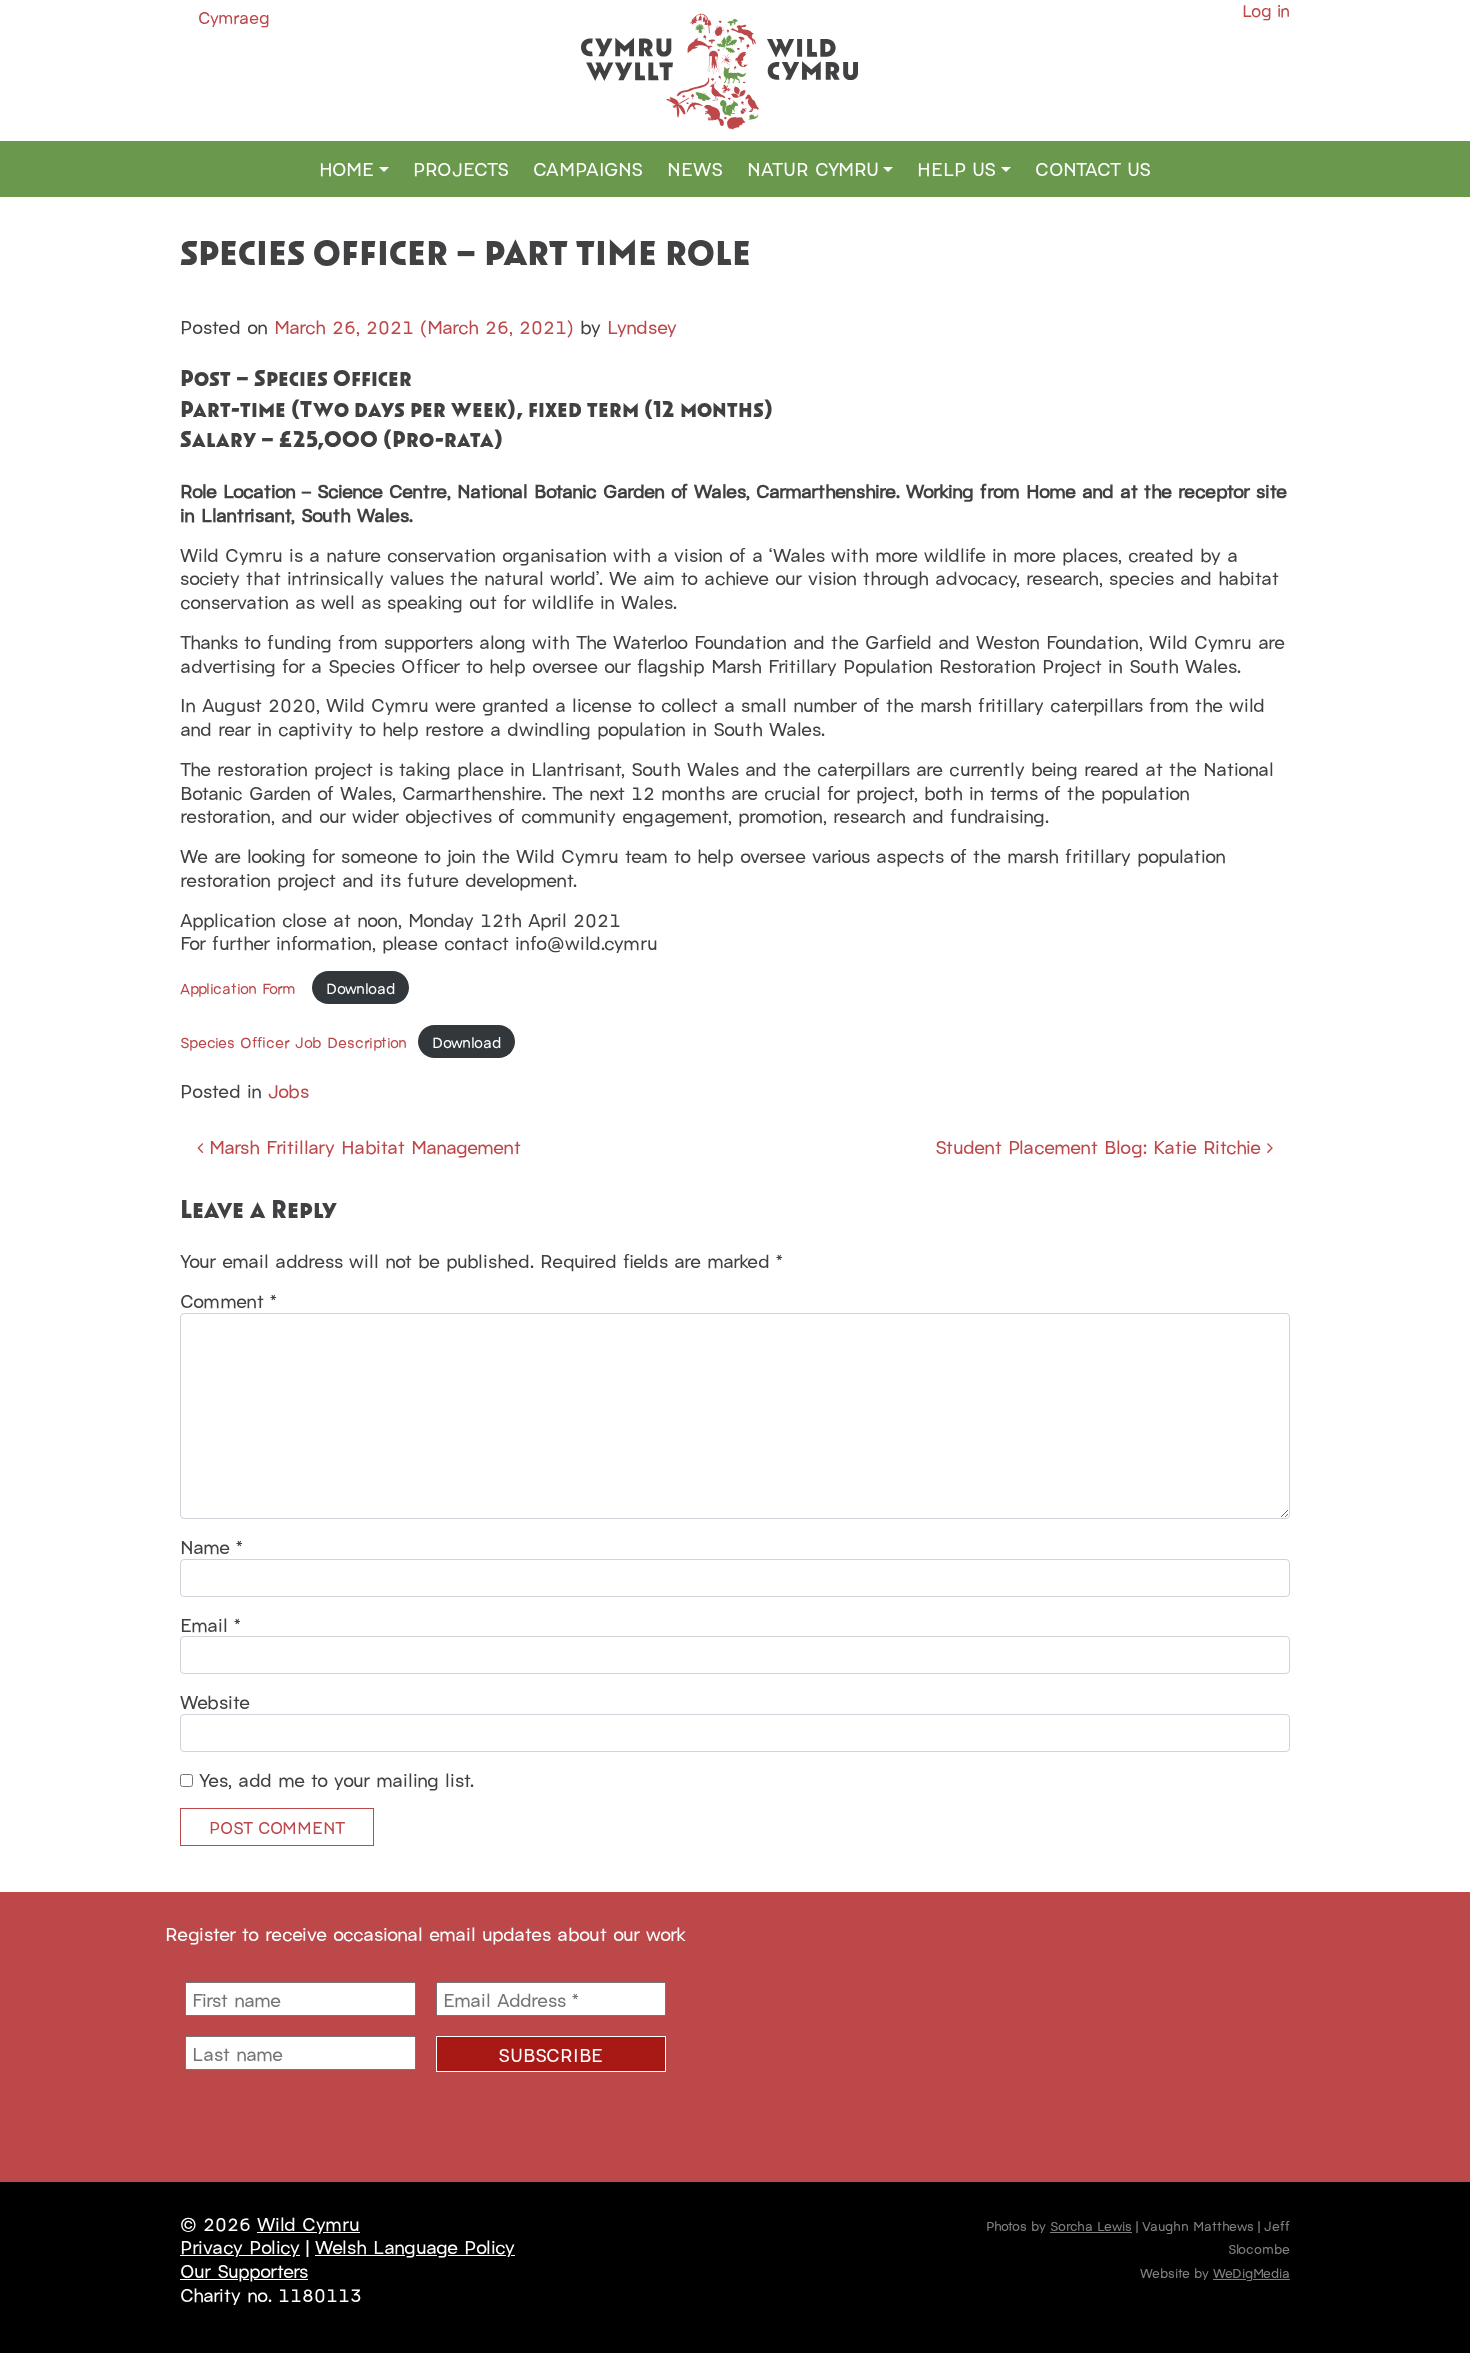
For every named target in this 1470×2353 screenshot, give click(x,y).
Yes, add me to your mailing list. (333, 1780)
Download (360, 987)
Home (346, 168)
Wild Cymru (308, 2223)
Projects (461, 168)
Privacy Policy (240, 2246)
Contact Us (1093, 168)
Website (215, 1702)
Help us (956, 168)
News (695, 168)
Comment (228, 1301)
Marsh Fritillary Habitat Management (362, 1146)
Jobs (288, 1090)
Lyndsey (642, 326)
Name (211, 1547)
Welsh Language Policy (415, 2246)
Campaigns (588, 168)
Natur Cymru (813, 168)
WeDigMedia (1251, 2272)
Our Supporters (244, 2270)
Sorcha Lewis (1091, 2225)
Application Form (240, 987)
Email (210, 1625)
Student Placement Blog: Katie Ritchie (1101, 1146)
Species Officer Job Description (293, 1041)
